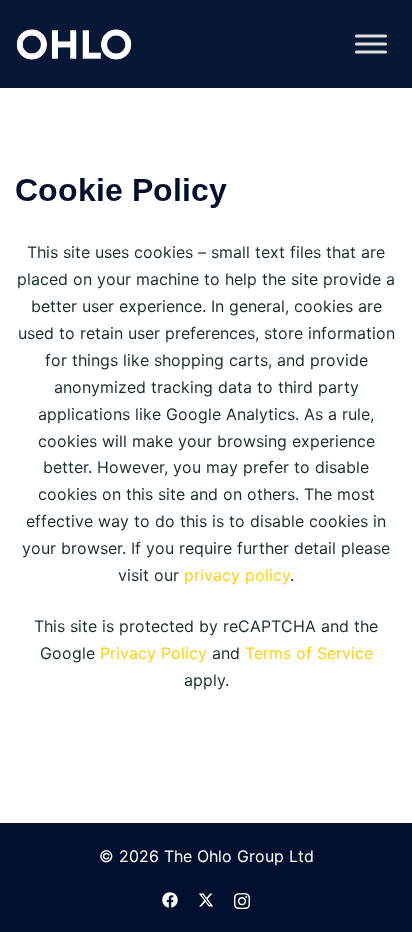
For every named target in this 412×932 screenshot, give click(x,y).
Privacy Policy (153, 653)
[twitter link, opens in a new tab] (206, 898)
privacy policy (237, 575)
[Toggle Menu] (371, 43)
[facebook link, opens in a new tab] (170, 898)
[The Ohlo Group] (74, 42)
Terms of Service (309, 653)
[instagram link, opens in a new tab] (242, 898)
